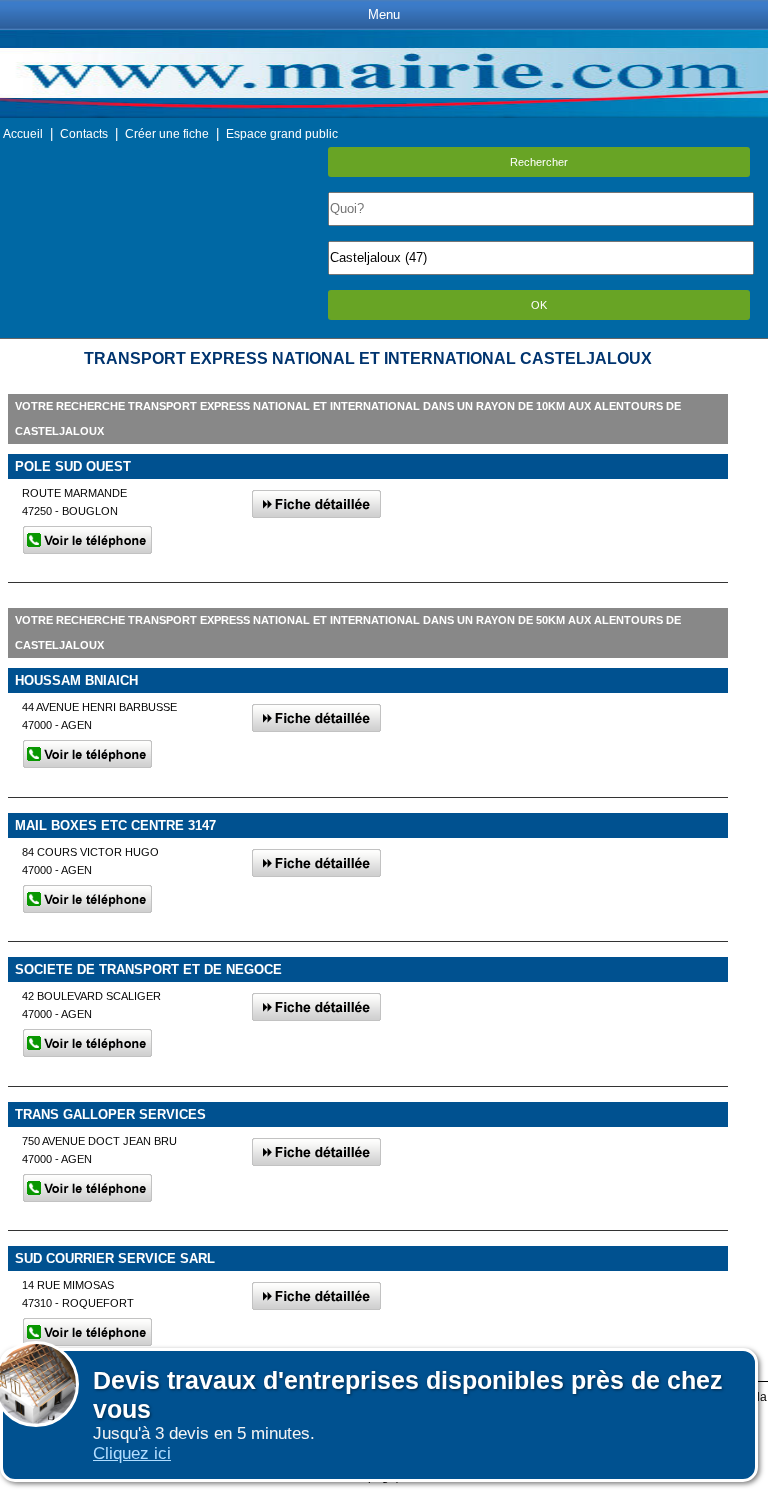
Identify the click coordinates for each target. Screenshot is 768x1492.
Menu (384, 14)
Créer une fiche (167, 134)
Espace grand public (282, 134)
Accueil (23, 134)
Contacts (84, 134)
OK (539, 305)
